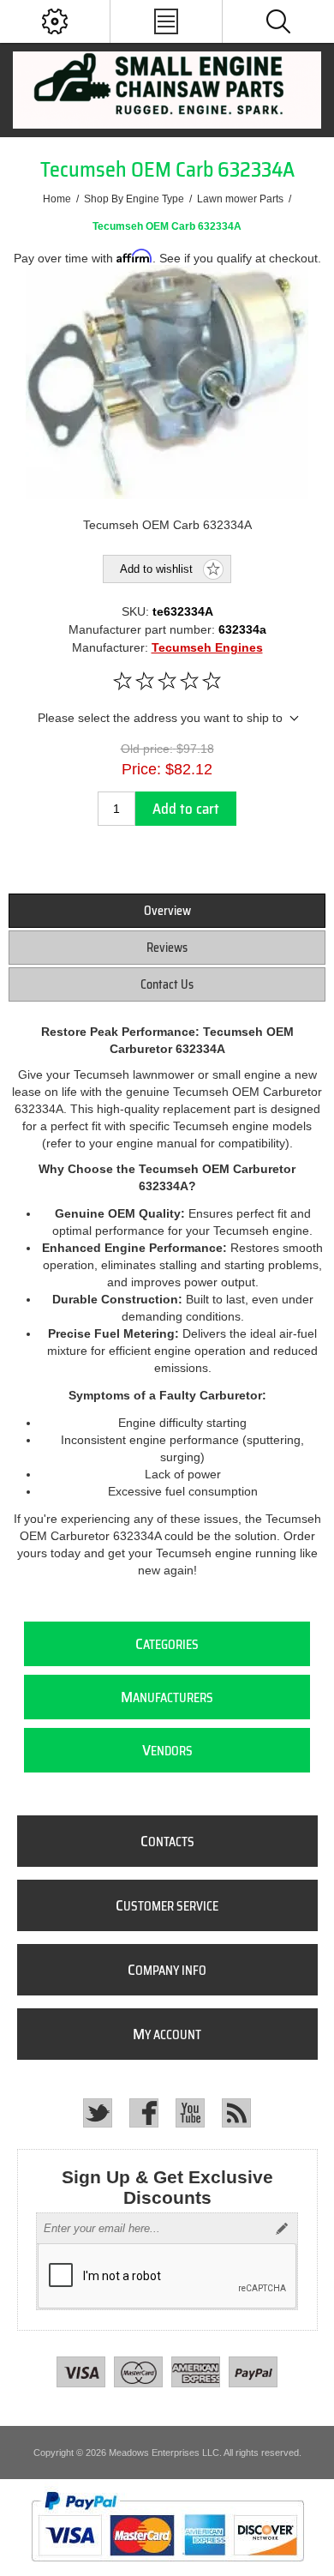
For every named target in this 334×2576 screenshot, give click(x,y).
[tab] (167, 911)
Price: (141, 769)
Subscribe (282, 2229)
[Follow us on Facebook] (144, 2113)
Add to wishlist (156, 569)
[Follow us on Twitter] (98, 2113)
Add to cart (186, 809)
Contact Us (167, 984)
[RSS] (236, 2113)
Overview (167, 911)
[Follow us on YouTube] (190, 2113)
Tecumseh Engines (207, 647)
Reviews (167, 948)
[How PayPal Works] (167, 2569)
